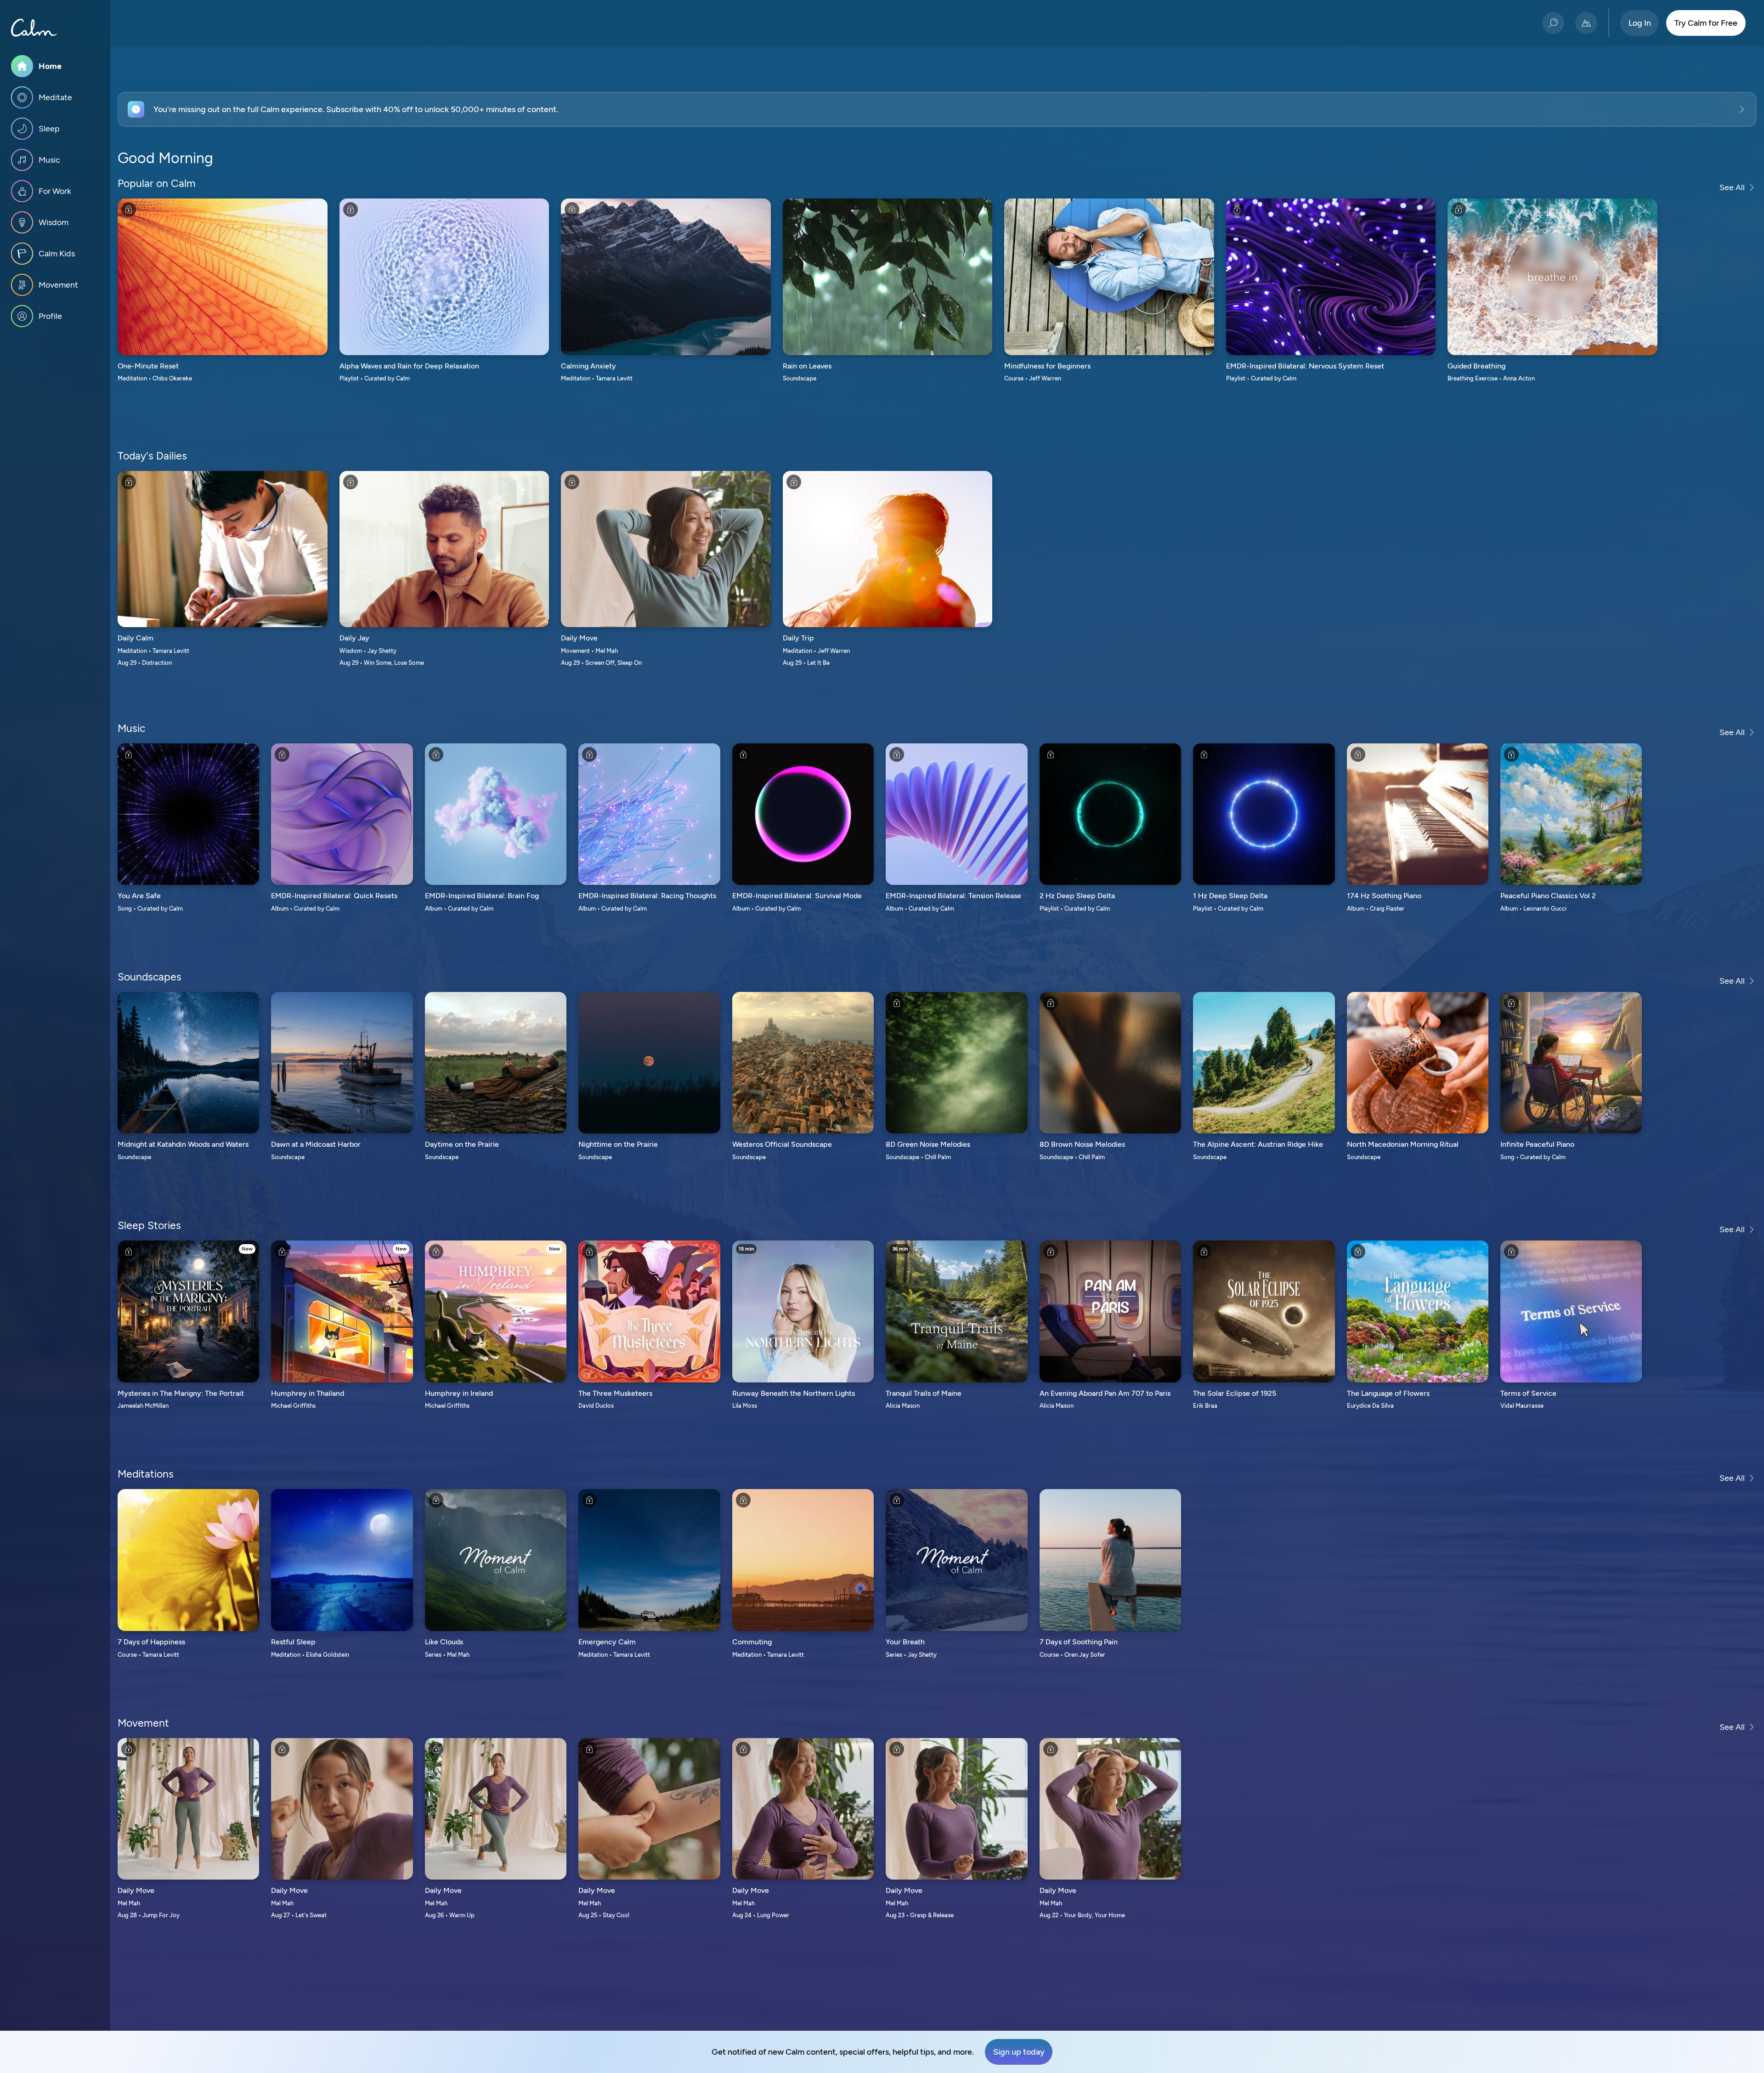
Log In (1640, 23)
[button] (937, 109)
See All (1732, 187)
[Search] (1553, 23)
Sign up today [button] (1019, 2052)
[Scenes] (1586, 23)
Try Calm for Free (1706, 23)
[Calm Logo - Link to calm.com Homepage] (34, 28)
